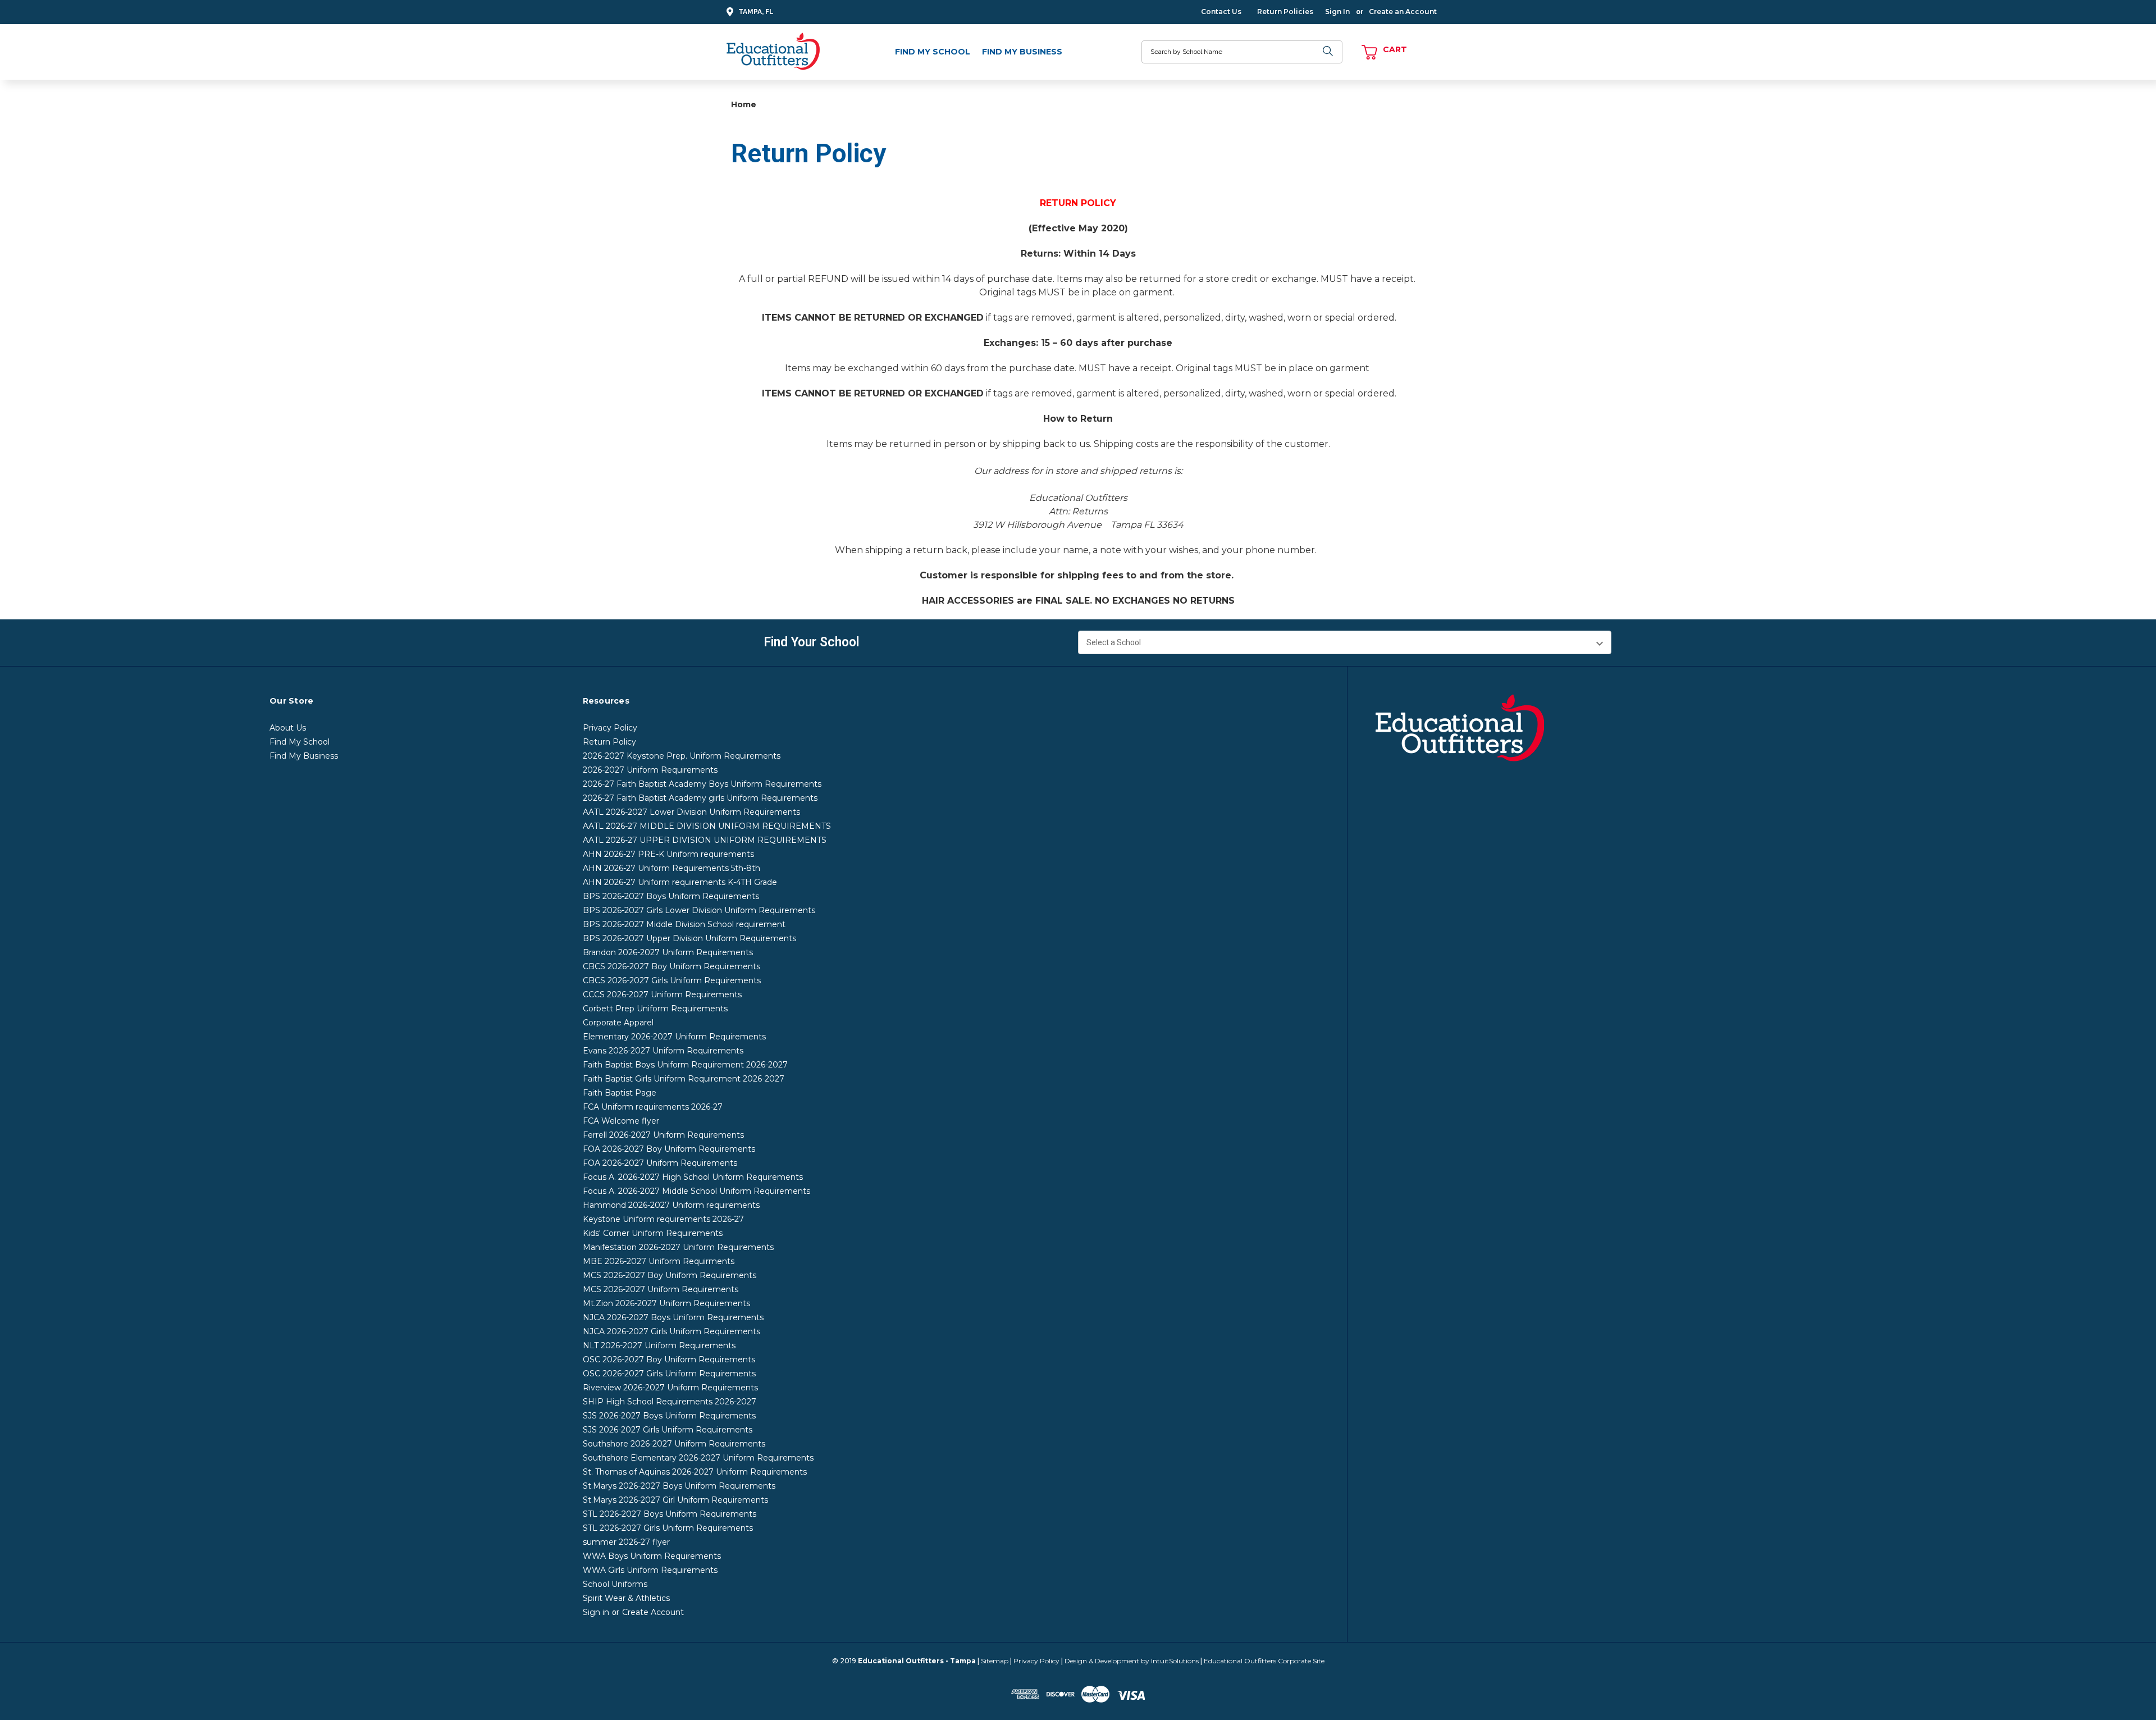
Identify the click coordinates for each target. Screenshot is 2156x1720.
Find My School (933, 52)
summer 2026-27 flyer (626, 1542)
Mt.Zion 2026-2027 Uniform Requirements (666, 1303)
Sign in (596, 1612)
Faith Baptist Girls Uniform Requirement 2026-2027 (684, 1079)
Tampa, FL (756, 12)
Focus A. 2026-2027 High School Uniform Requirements (693, 1177)
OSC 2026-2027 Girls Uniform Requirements (669, 1374)
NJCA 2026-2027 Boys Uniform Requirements (673, 1317)
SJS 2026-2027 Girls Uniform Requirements (668, 1430)
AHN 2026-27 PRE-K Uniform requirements (668, 854)
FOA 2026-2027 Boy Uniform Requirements (669, 1149)
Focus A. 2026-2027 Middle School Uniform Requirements (696, 1191)
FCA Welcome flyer (621, 1121)
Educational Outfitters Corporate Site (1264, 1661)
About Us (288, 728)
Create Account (653, 1612)
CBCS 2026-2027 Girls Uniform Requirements (672, 980)
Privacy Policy (610, 728)
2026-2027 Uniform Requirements (650, 770)
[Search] (1328, 52)
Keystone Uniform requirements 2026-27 (663, 1219)
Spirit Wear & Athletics (626, 1598)
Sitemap (995, 1661)
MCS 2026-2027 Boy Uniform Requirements (670, 1275)
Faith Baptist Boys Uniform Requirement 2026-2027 (685, 1065)
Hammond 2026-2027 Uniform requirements (671, 1205)
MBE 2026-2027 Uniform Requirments (659, 1261)
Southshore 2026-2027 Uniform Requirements (674, 1444)
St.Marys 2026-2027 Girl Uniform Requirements (675, 1500)
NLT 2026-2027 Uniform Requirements (659, 1345)
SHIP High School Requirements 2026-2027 (670, 1402)
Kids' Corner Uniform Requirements (653, 1233)
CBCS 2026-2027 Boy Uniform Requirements (672, 966)
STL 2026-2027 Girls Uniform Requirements (668, 1528)
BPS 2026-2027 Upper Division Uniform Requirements (689, 938)
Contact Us (1221, 12)
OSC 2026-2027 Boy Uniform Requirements (669, 1359)
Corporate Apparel (618, 1023)
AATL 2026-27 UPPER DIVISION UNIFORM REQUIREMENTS (705, 840)
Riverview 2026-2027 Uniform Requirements (670, 1388)
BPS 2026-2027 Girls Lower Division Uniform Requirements (699, 910)
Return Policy (609, 742)
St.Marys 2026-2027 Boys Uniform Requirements (679, 1486)
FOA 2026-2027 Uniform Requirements (660, 1163)
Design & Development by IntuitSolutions (1132, 1661)
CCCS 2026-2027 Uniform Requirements (662, 994)
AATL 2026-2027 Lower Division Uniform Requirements (691, 812)
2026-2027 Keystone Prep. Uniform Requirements (682, 756)
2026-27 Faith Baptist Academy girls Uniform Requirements (700, 798)
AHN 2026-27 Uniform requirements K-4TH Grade (680, 882)
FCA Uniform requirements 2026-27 (653, 1107)
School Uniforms (615, 1584)
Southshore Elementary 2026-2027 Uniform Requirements (698, 1458)
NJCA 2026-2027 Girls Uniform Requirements (672, 1331)
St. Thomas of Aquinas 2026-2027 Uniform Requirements (695, 1472)
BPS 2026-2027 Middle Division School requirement (684, 924)
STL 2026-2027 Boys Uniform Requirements (670, 1514)
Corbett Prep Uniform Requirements (655, 1009)
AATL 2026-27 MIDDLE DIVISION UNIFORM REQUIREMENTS (707, 826)
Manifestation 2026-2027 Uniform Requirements (678, 1247)
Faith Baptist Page (620, 1093)
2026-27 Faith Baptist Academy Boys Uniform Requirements (702, 784)
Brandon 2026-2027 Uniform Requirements (668, 952)
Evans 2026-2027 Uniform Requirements (663, 1051)
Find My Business (1022, 52)
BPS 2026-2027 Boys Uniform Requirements (671, 896)
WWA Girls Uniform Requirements (650, 1570)
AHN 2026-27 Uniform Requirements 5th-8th (672, 868)
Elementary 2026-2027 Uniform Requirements (674, 1037)
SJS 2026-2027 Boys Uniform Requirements (669, 1416)
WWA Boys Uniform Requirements (652, 1556)
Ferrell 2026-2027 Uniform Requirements (663, 1135)
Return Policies (1285, 12)
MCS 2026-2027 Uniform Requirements (661, 1289)
